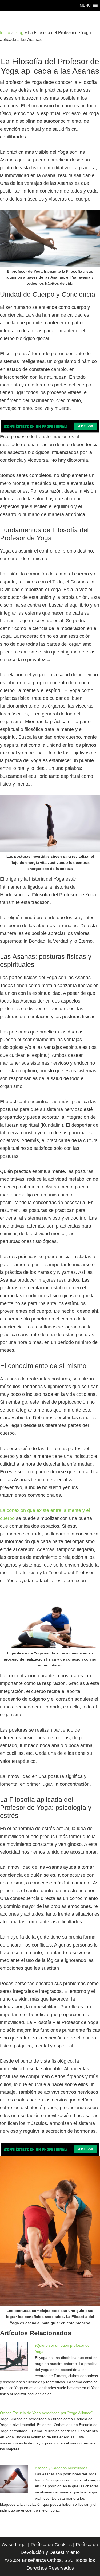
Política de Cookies (51, 2545)
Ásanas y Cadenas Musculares (61, 2468)
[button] (85, 5)
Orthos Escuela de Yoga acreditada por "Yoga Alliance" (46, 2413)
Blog (19, 33)
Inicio (5, 33)
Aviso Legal (14, 2545)
